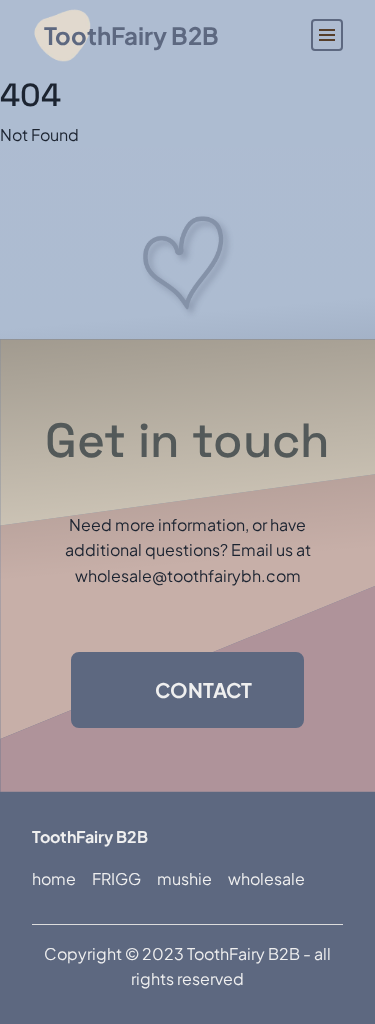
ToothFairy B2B (131, 35)
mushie (184, 878)
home (54, 878)
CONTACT (203, 689)
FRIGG (116, 878)
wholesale (266, 878)
